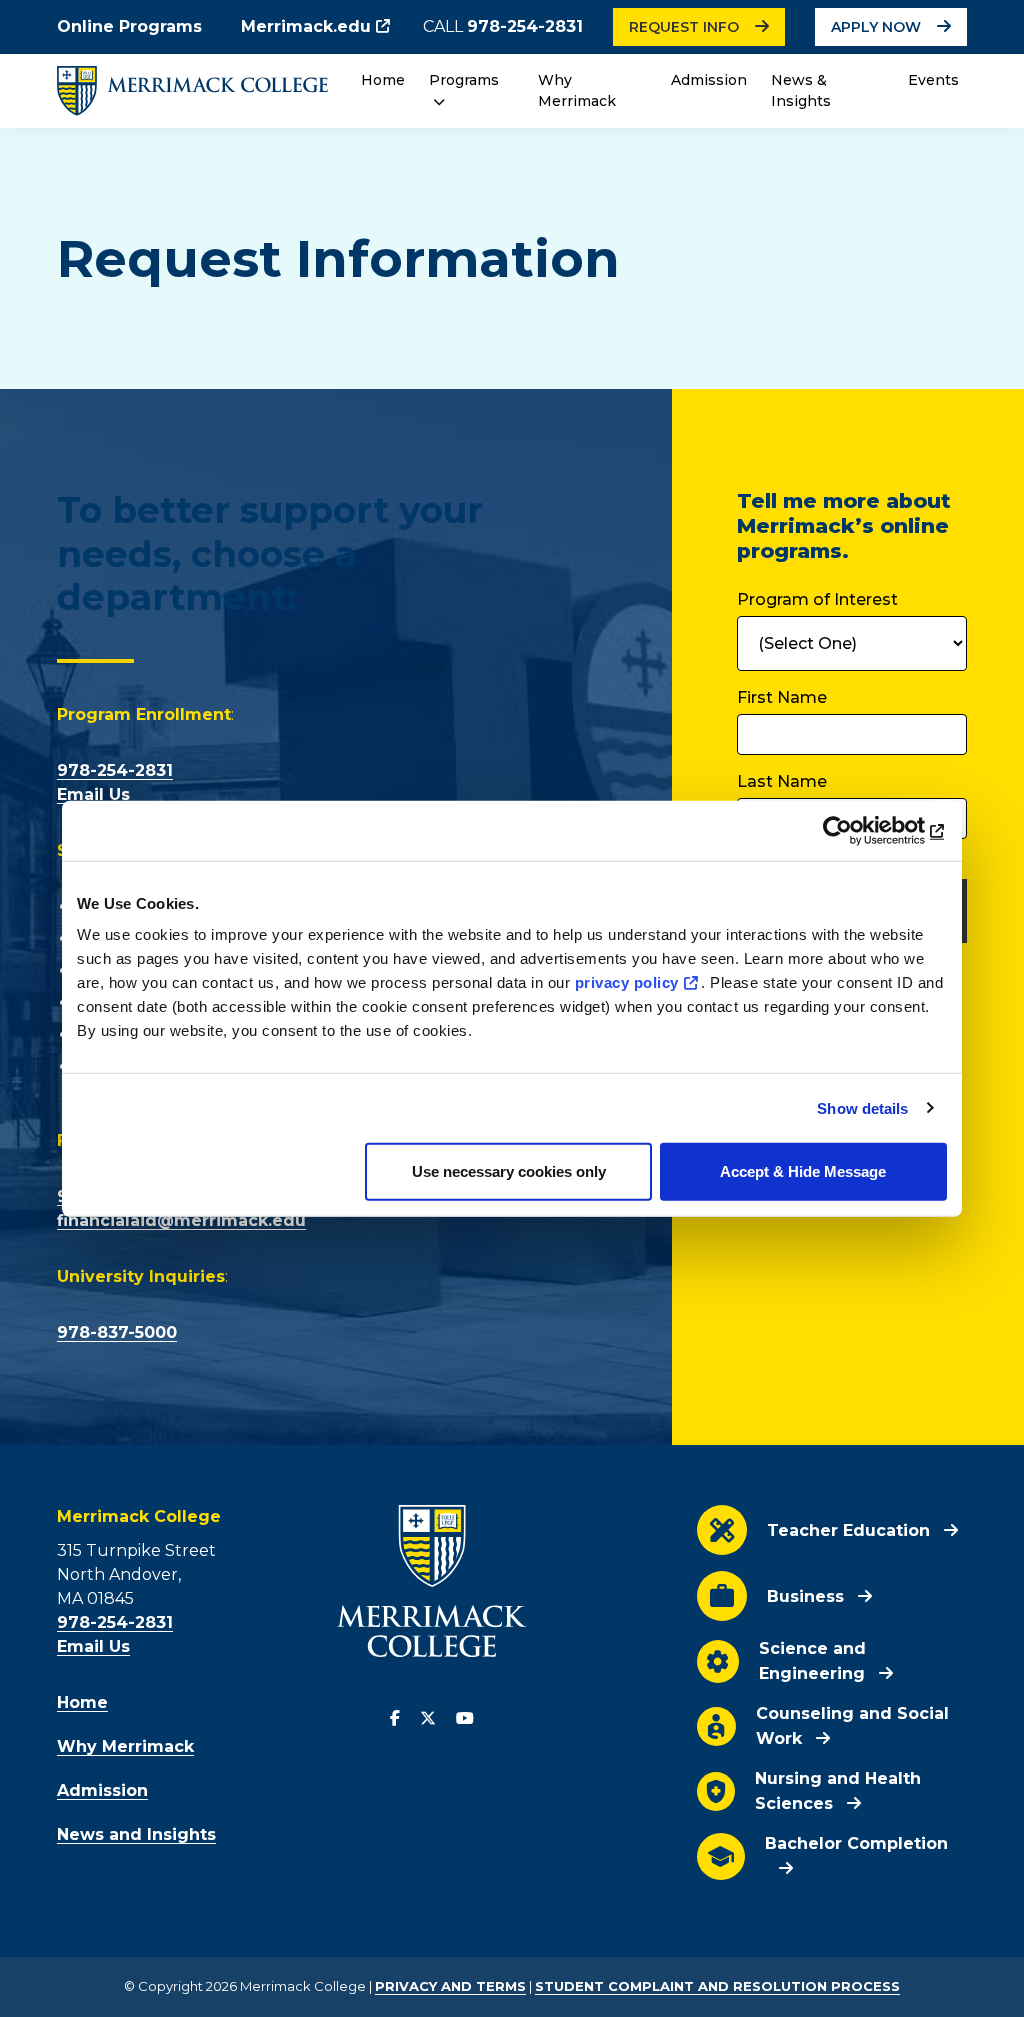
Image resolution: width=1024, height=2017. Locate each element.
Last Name (782, 781)
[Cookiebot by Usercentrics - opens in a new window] (859, 830)
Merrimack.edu (306, 26)
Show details (862, 1107)
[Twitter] (428, 1719)
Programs (464, 80)
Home (383, 80)
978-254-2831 (525, 26)
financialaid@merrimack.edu (181, 1220)
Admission (709, 80)
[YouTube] (465, 1719)
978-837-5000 (117, 1332)
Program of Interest (817, 599)
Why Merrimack (577, 90)
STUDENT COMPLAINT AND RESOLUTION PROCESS (717, 1986)
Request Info (684, 27)
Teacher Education (848, 1530)
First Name (782, 697)
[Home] (192, 90)
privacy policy (627, 982)
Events (933, 80)
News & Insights (801, 90)
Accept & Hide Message (803, 1171)
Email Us (93, 794)
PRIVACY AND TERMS (450, 1986)
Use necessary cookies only (509, 1171)
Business (805, 1596)
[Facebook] (395, 1719)
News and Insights (136, 1834)
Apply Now (876, 27)
